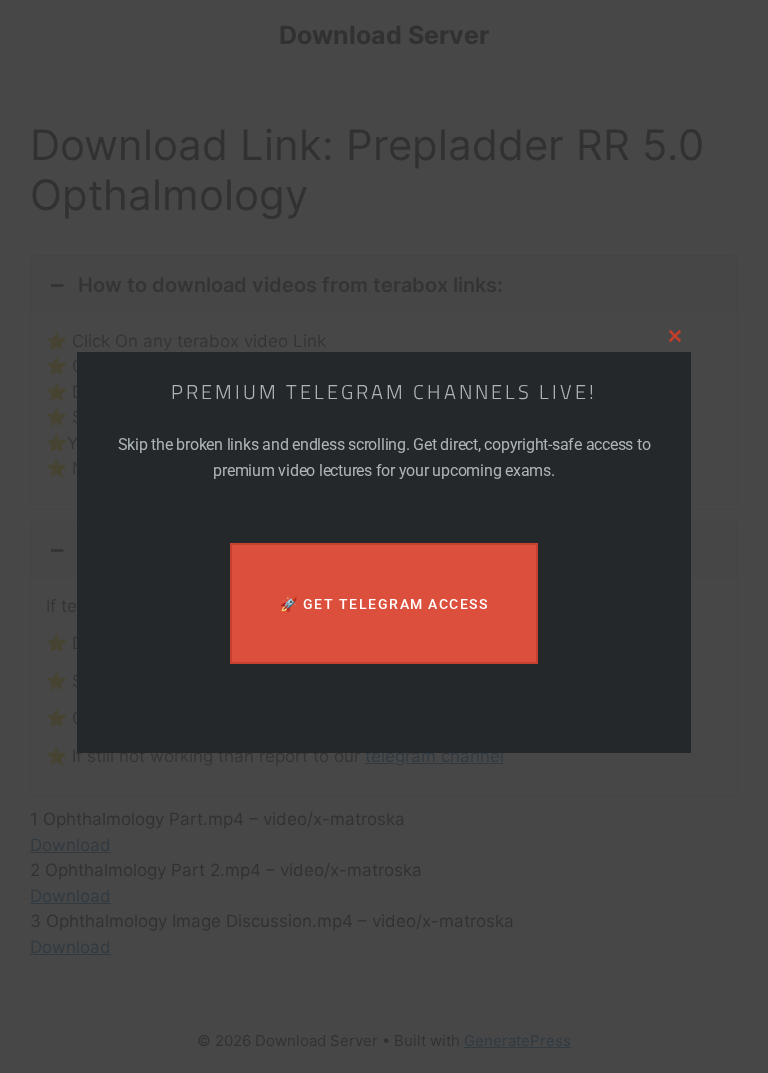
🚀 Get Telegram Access (384, 604)
